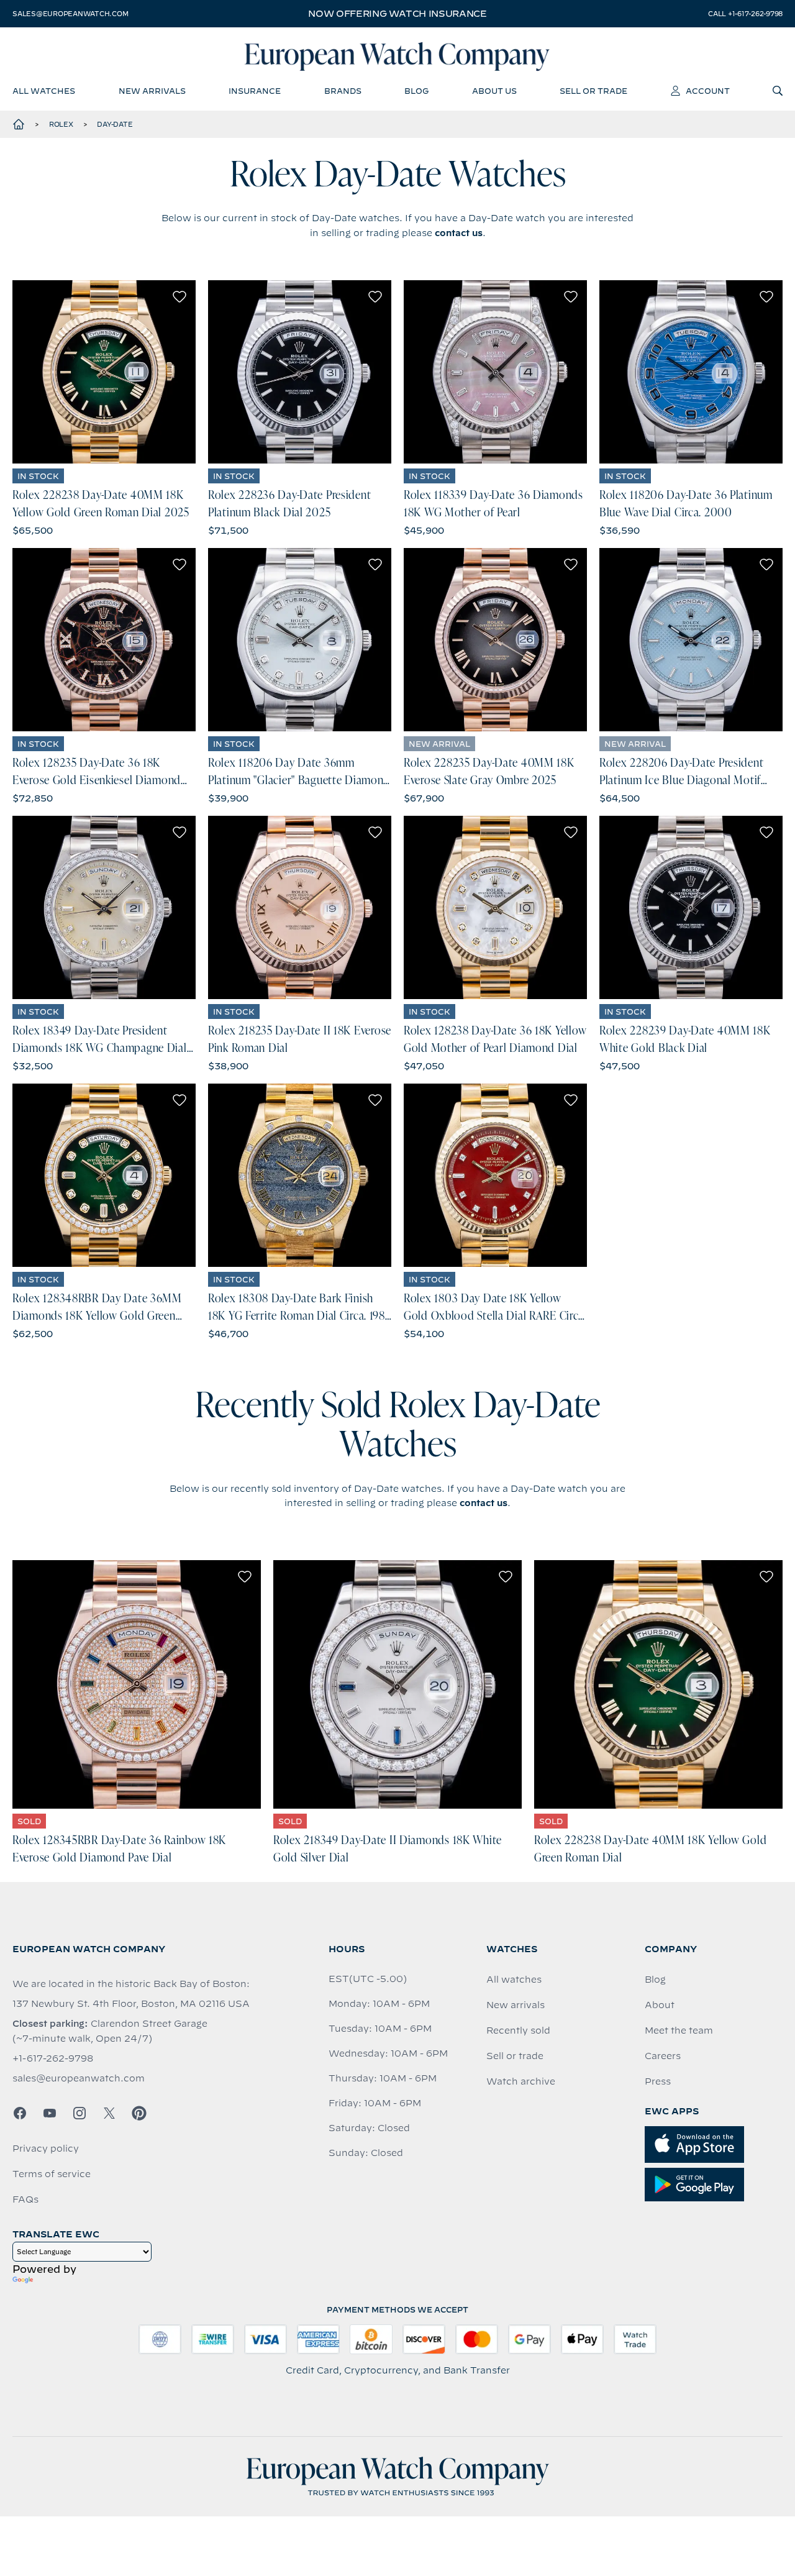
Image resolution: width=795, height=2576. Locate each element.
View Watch (104, 372)
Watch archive (521, 2081)
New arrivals (516, 2005)
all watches (44, 91)
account (708, 91)
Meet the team (679, 2030)
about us (494, 91)
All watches (514, 1980)
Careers (663, 2056)
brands (343, 91)
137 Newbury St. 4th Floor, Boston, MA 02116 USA (131, 2004)
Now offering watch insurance (397, 14)
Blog (655, 1980)
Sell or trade (515, 2056)
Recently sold (518, 2030)
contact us (459, 233)
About (660, 2005)
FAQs (25, 2199)
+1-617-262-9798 (53, 2058)
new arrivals (152, 91)
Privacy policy (46, 2149)
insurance (255, 91)
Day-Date (115, 124)
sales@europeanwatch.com (70, 14)
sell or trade (593, 91)
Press (658, 2081)
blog (416, 91)
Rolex (61, 124)
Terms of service (52, 2174)
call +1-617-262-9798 (745, 14)
